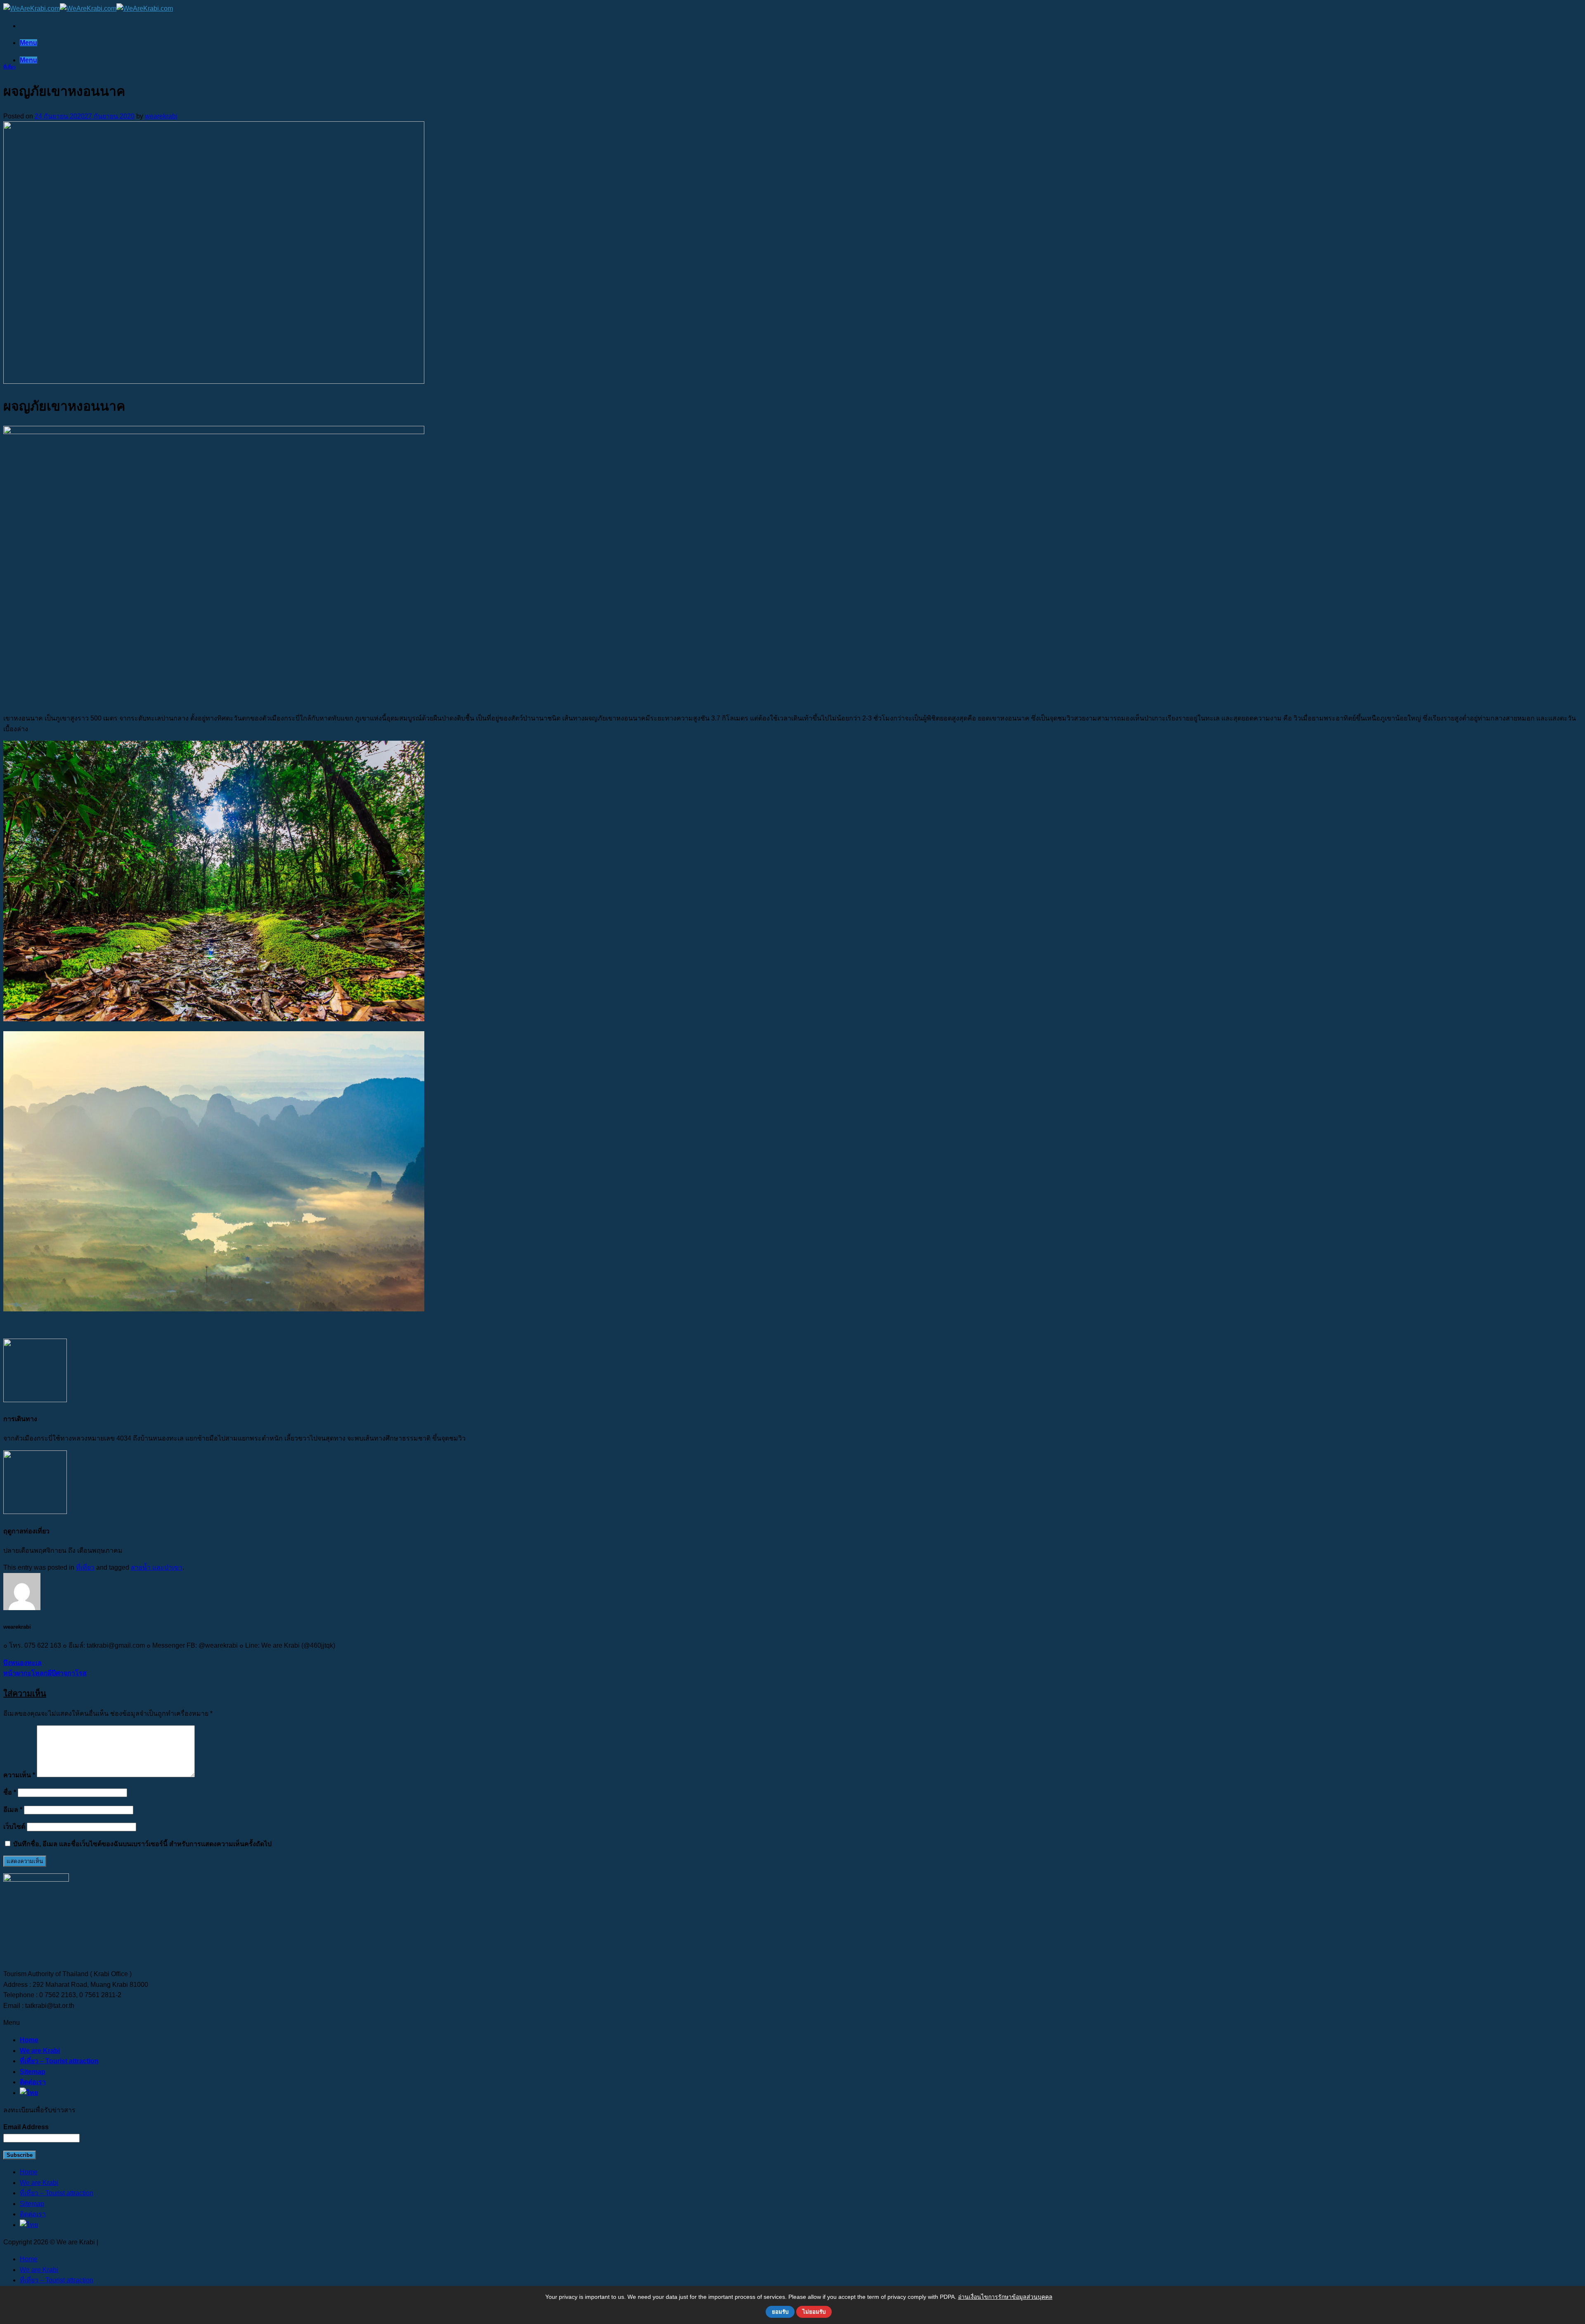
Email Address (26, 2127)
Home (29, 2040)
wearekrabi (161, 116)
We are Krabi (40, 2051)
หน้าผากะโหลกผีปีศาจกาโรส (45, 1673)
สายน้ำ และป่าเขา (157, 1567)
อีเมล (13, 1810)
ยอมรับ (780, 2312)
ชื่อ (10, 1792)
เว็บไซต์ (14, 1827)
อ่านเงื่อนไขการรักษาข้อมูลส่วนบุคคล (1005, 2297)
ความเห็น (19, 1775)
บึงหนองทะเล (22, 1663)
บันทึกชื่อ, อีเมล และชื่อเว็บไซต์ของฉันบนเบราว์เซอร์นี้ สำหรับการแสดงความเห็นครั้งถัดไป (142, 1844)
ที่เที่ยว (9, 67)
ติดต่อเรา (33, 2082)
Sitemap (33, 2072)
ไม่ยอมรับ (814, 2312)
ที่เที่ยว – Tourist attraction (59, 2061)
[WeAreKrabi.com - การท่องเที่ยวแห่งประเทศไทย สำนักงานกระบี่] (88, 8)
